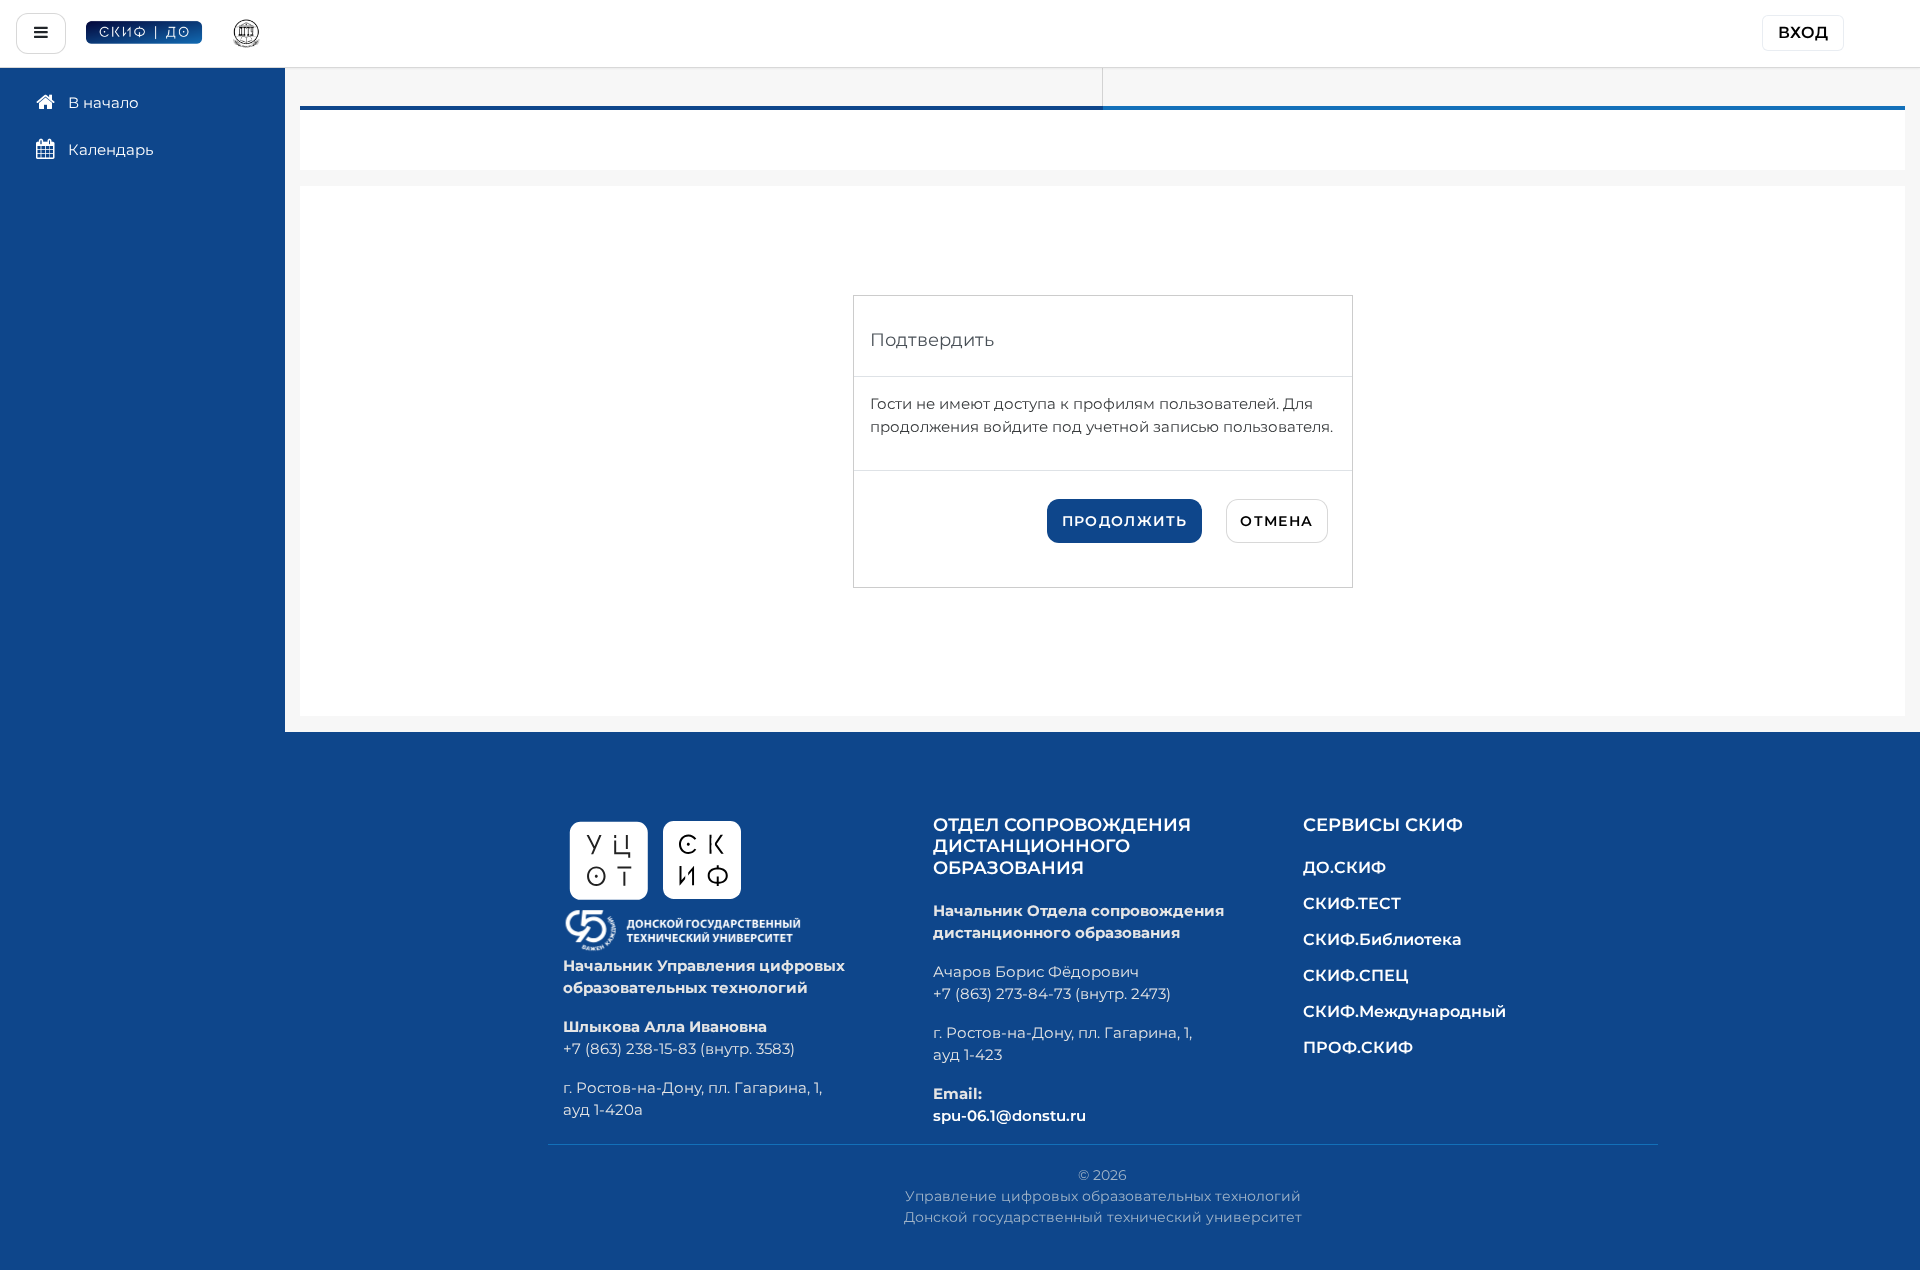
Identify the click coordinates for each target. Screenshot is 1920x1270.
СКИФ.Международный (1404, 1011)
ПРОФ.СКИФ (1358, 1047)
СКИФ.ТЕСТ (1352, 903)
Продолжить (1125, 521)
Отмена (1276, 521)
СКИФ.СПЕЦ (1355, 975)
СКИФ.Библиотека (1382, 939)
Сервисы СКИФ (1383, 825)
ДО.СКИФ (1344, 867)
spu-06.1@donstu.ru (1009, 1115)
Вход (1803, 32)
